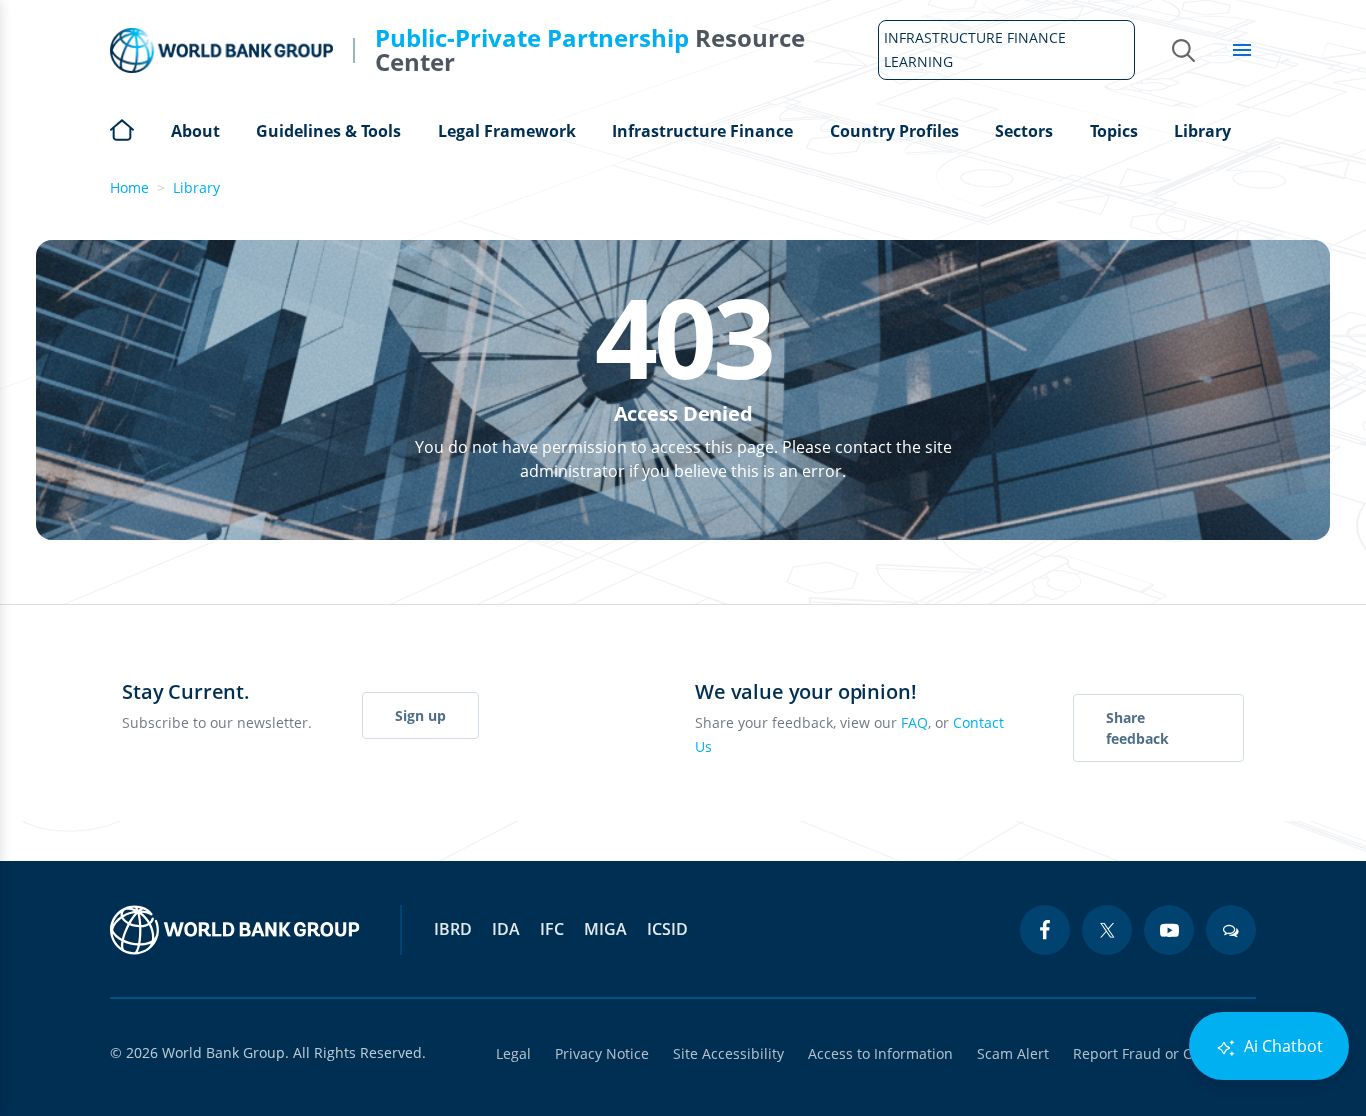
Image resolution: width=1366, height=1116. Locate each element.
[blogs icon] (1231, 930)
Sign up (420, 715)
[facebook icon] (1045, 930)
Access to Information (880, 1053)
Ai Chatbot (1281, 1046)
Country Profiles (894, 131)
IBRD (453, 929)
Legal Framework (507, 131)
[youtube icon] (1169, 930)
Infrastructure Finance (702, 131)
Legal (513, 1053)
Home (122, 128)
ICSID (667, 929)
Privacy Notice (602, 1053)
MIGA (605, 929)
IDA (506, 929)
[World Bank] (235, 930)
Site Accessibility (728, 1053)
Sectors (1024, 131)
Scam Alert (1013, 1053)
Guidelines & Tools (328, 131)
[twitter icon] (1107, 930)
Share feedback (1137, 728)
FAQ (914, 722)
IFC (552, 929)
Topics (1114, 131)
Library (1202, 131)
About (195, 131)
